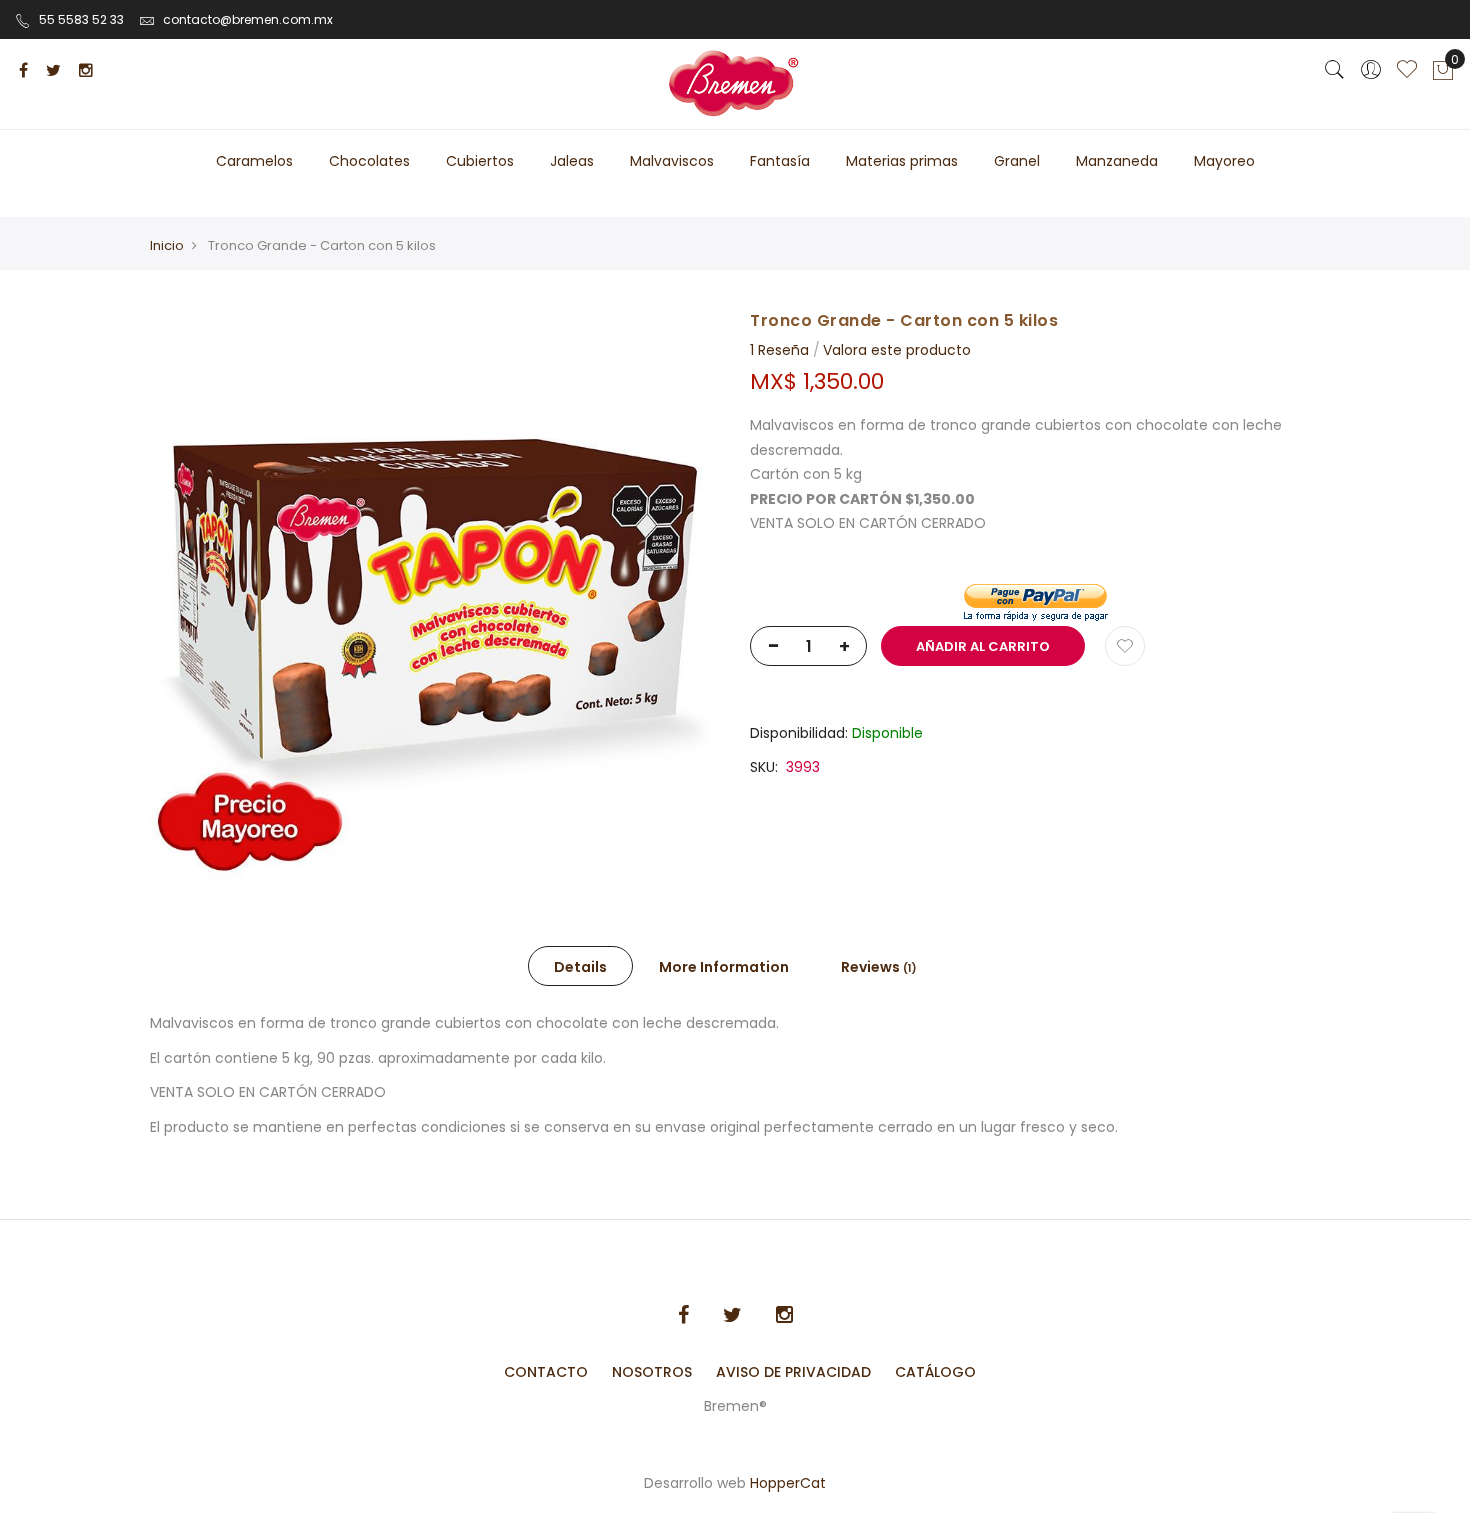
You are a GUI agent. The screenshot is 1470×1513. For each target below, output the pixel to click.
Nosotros (652, 1372)
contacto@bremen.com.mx (248, 19)
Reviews (876, 967)
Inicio (167, 245)
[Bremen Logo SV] (735, 84)
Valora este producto (897, 350)
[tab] (580, 966)
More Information (724, 967)
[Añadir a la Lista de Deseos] (1125, 646)
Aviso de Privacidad (793, 1372)
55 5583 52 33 (81, 19)
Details (580, 967)
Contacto (546, 1372)
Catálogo (935, 1372)
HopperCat (788, 1483)
